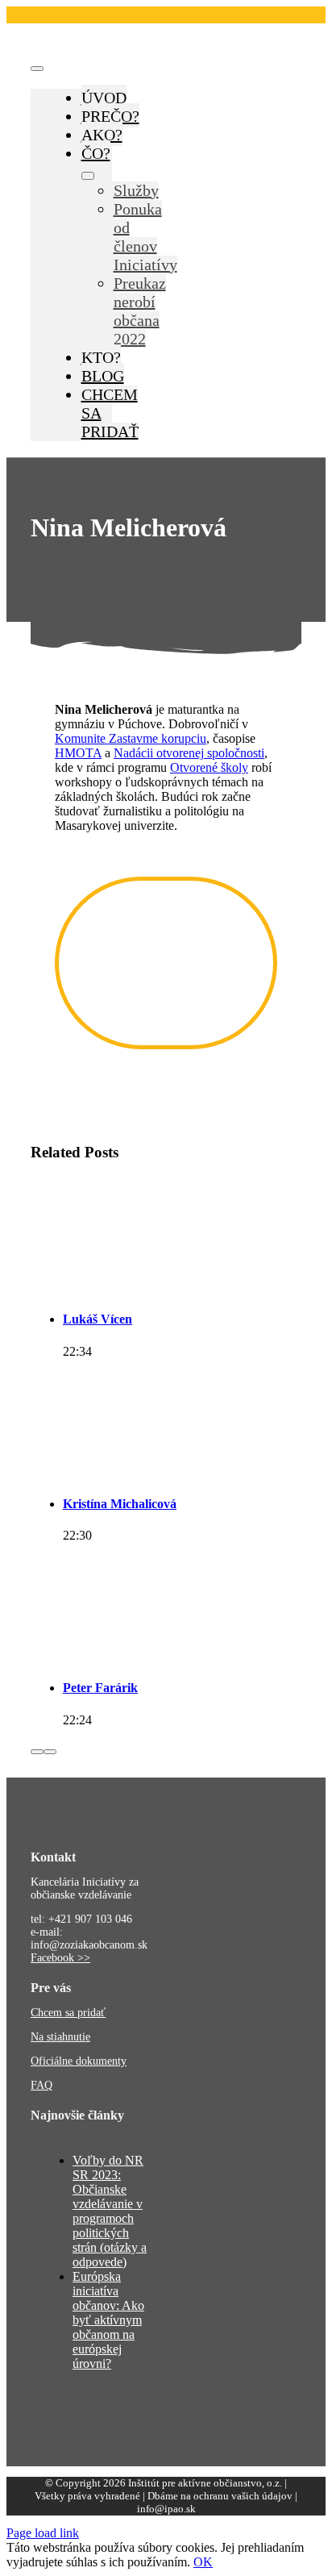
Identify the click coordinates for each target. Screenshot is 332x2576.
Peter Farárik (100, 1688)
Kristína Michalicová (120, 1504)
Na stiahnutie (60, 2037)
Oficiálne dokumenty (79, 2061)
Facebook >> (60, 1958)
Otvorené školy (209, 767)
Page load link (43, 2533)
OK (203, 2562)
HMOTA (78, 753)
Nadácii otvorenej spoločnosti (189, 753)
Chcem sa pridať (68, 2013)
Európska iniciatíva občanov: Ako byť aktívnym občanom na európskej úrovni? (108, 2320)
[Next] (50, 1752)
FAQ (41, 2085)
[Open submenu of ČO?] (88, 176)
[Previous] (37, 1752)
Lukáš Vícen (98, 1319)
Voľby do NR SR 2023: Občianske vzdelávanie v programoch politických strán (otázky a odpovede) (110, 2211)
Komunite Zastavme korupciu (131, 738)
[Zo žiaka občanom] (125, 46)
